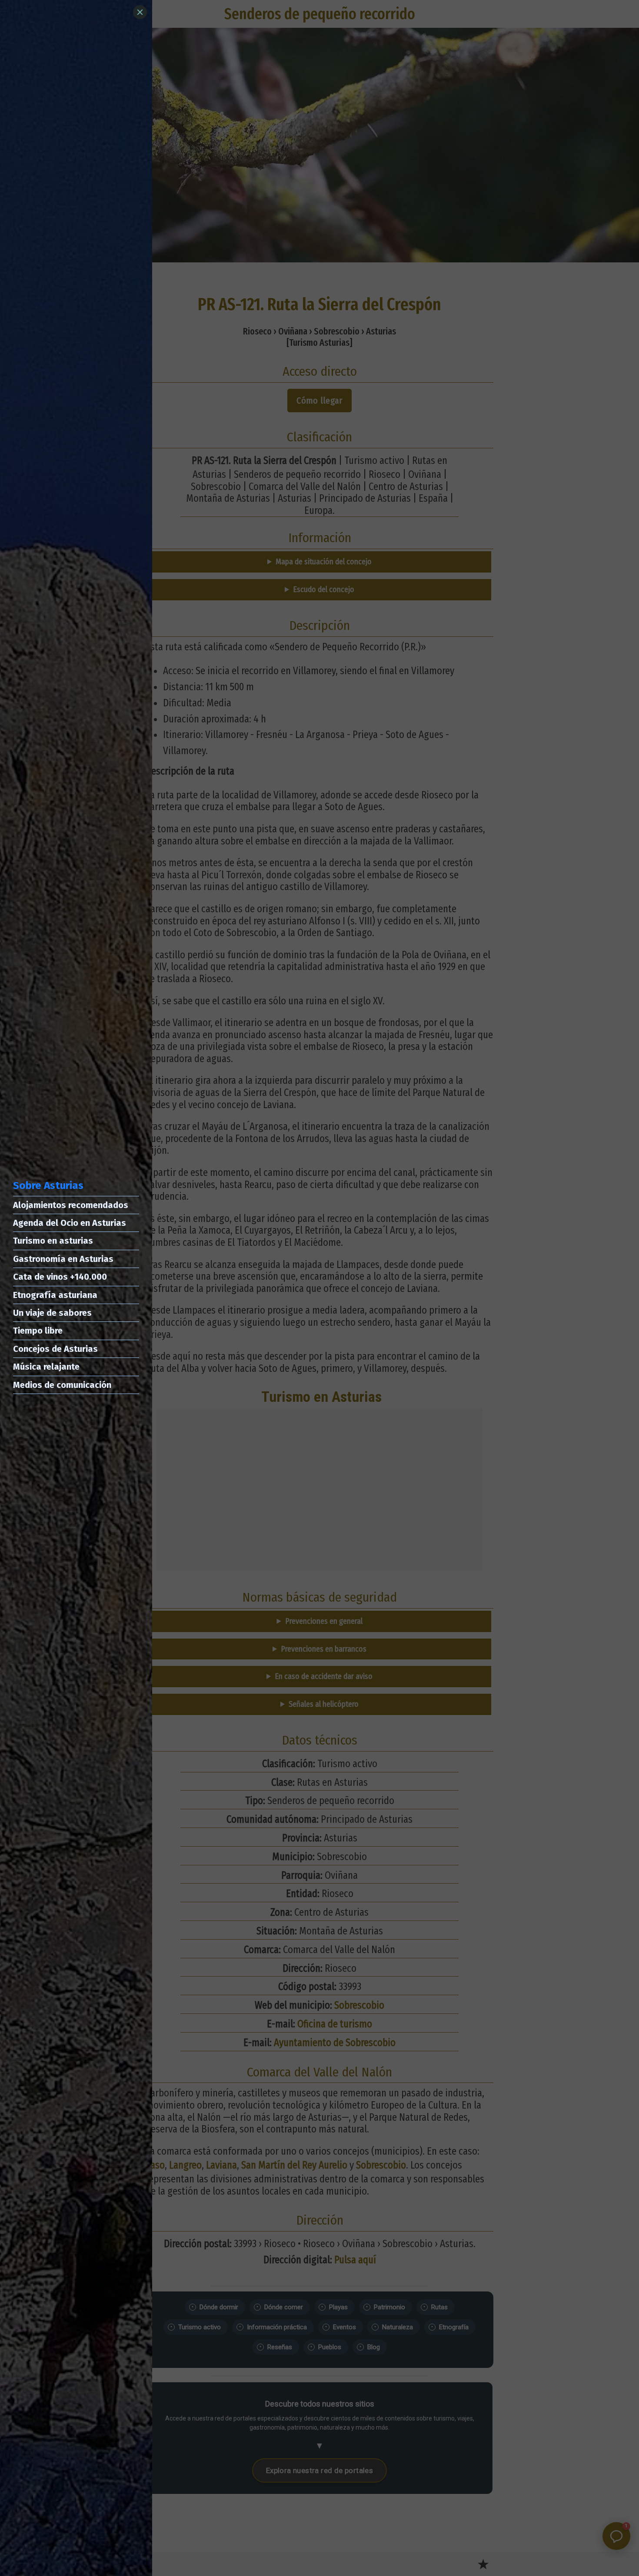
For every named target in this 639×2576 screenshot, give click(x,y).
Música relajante (46, 1367)
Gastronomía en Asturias (63, 1259)
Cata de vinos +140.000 (60, 1277)
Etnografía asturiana (55, 1295)
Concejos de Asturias (55, 1349)
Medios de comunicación (62, 1385)
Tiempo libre (38, 1331)
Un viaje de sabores (52, 1313)
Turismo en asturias (53, 1241)
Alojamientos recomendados (71, 1205)
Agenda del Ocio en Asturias (70, 1223)
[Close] (140, 12)
